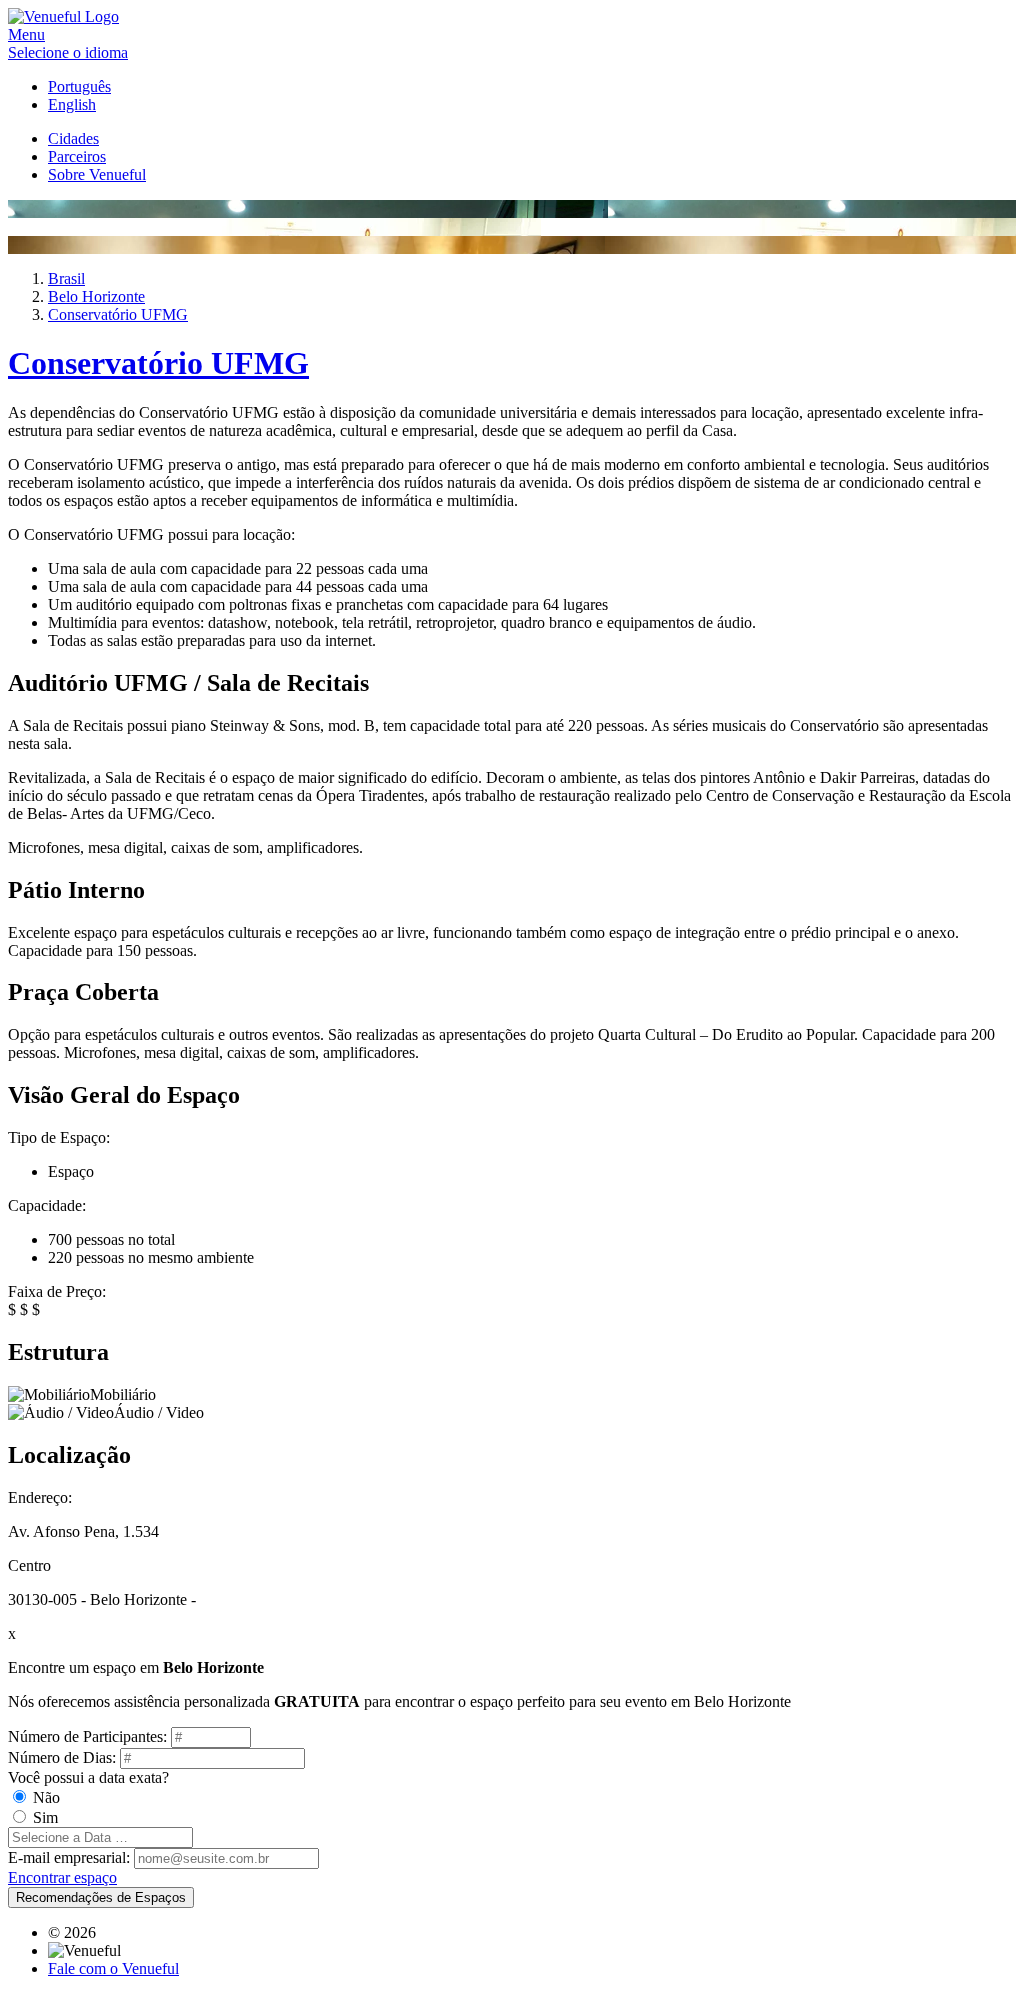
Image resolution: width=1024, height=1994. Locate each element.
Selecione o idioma (68, 52)
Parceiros (77, 156)
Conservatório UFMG (158, 363)
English (72, 104)
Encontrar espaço (62, 1877)
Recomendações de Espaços (101, 1897)
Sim (45, 1817)
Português (79, 86)
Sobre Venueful (97, 174)
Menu (26, 34)
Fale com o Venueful (113, 1968)
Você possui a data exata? (88, 1777)
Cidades (73, 138)
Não (46, 1797)
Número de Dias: (62, 1757)
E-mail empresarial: (69, 1857)
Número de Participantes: (87, 1736)
